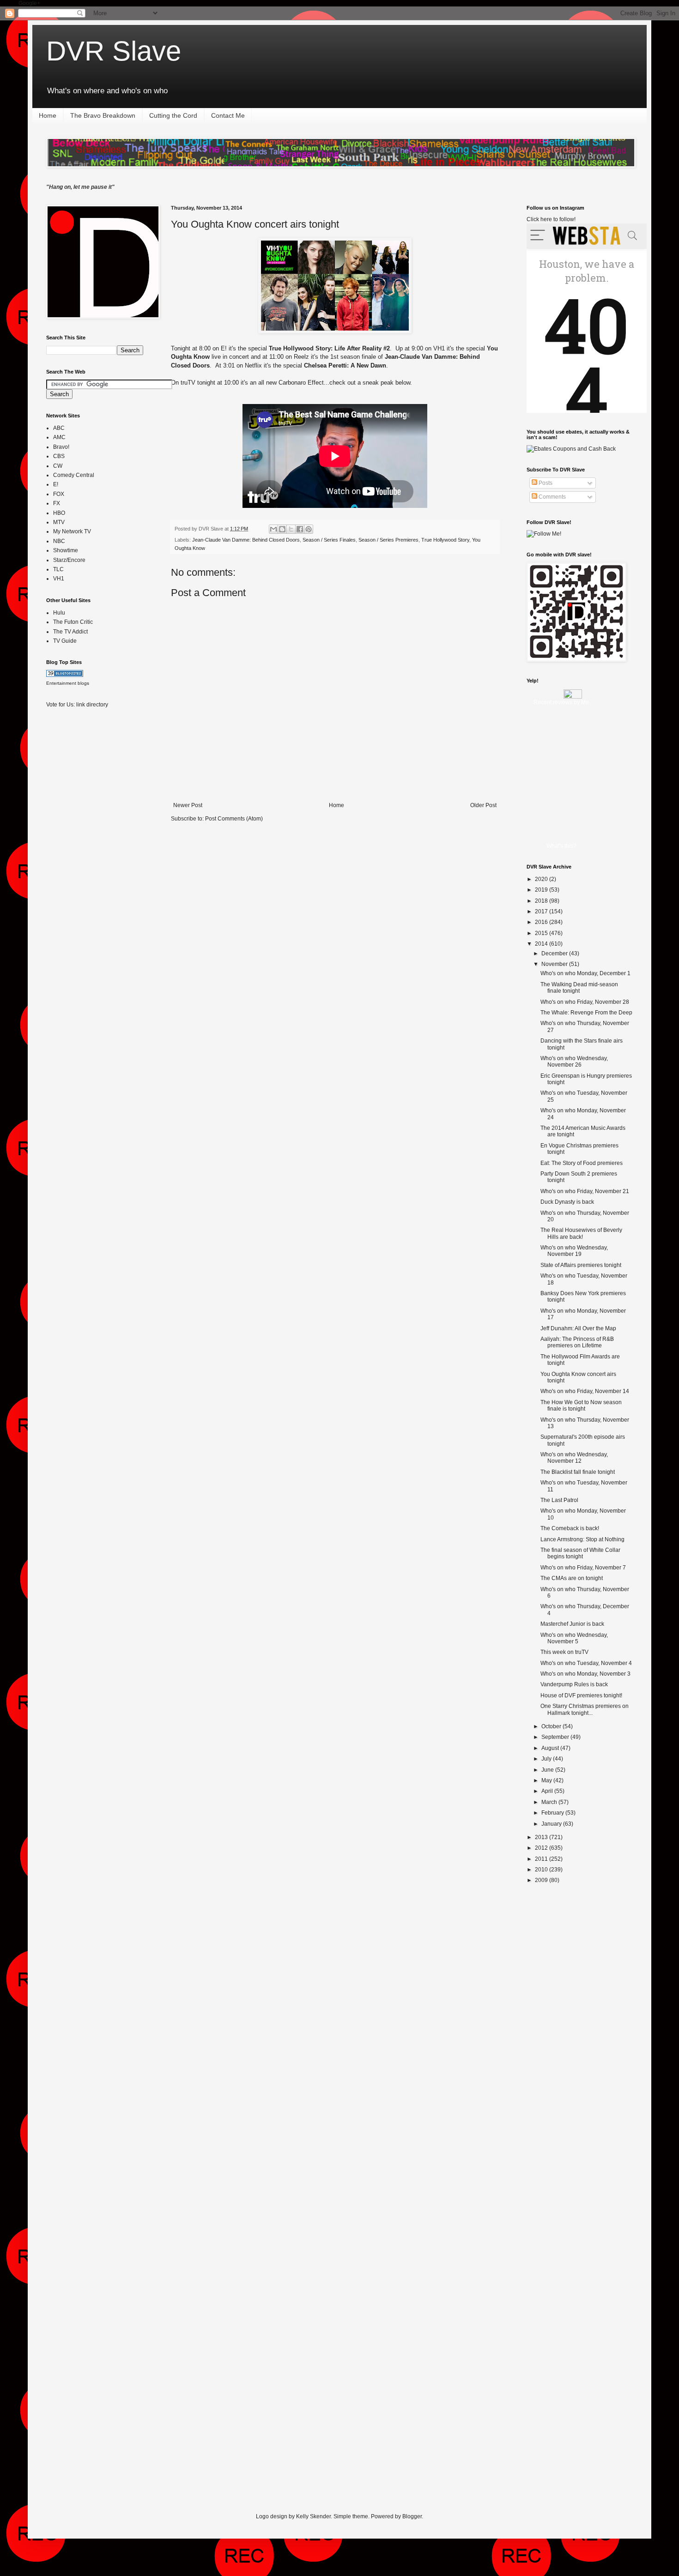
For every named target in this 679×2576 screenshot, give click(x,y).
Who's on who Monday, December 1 (585, 973)
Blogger (412, 2516)
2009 (542, 1880)
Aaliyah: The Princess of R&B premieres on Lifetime (577, 1342)
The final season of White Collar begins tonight (580, 1553)
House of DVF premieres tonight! (581, 1695)
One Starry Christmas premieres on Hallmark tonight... (585, 1709)
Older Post (483, 805)
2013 (542, 1837)
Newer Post (188, 805)
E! (56, 484)
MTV (59, 522)
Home (48, 115)
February (553, 1813)
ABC (59, 428)
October (552, 1726)
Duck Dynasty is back (567, 1202)
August (551, 1748)
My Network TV (72, 531)
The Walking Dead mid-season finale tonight (579, 988)
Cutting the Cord (173, 115)
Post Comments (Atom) (234, 819)
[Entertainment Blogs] (65, 675)
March (550, 1802)
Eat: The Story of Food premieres (582, 1163)
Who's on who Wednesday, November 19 (574, 1251)
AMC (59, 437)
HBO (59, 513)
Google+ (29, 3)
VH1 (59, 579)
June (548, 1770)
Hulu (59, 613)
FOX (59, 494)
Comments (552, 497)
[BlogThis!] (282, 529)
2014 (542, 944)
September (556, 1737)
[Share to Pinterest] (309, 529)
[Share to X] (291, 529)
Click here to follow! (551, 219)
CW (58, 466)
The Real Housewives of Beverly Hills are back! (581, 1233)
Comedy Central (74, 475)
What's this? (561, 846)
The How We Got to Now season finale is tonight (581, 1406)
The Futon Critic (73, 622)
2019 (542, 890)
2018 (542, 901)
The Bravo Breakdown (103, 115)
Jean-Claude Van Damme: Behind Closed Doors (246, 540)
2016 (542, 922)
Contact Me (228, 115)
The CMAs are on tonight (572, 1578)
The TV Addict (70, 632)
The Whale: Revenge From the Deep (586, 1013)
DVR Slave (114, 51)
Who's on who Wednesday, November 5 (574, 1638)
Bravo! (61, 447)
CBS (59, 456)
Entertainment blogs (68, 683)
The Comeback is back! (570, 1528)
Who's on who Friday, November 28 (585, 1002)
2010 (542, 1870)
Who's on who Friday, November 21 (585, 1191)
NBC (59, 541)
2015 (542, 933)
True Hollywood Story (445, 540)
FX (57, 503)
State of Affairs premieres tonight (581, 1265)
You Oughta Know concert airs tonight (255, 224)
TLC (58, 569)
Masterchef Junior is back (572, 1624)
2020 (542, 879)
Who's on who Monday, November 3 (585, 1674)
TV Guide (65, 641)
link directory (92, 705)
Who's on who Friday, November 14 (585, 1391)
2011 (542, 1859)
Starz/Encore (69, 560)
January (552, 1824)
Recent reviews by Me (561, 702)
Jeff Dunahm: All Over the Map (578, 1328)
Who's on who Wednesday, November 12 (574, 1458)
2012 (542, 1848)
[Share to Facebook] (300, 529)
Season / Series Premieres (388, 540)
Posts (545, 483)
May (547, 1780)
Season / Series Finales (329, 540)
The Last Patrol (559, 1500)
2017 (542, 911)
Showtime (66, 550)
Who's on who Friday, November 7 (583, 1568)
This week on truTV (564, 1652)
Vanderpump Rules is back (574, 1684)
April (548, 1791)
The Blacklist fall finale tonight (578, 1472)
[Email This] (273, 529)
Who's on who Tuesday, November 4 (586, 1663)
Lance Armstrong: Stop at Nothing (582, 1539)
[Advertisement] (83, 861)
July (547, 1759)
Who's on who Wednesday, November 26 (574, 1062)
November (555, 964)
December (555, 953)
